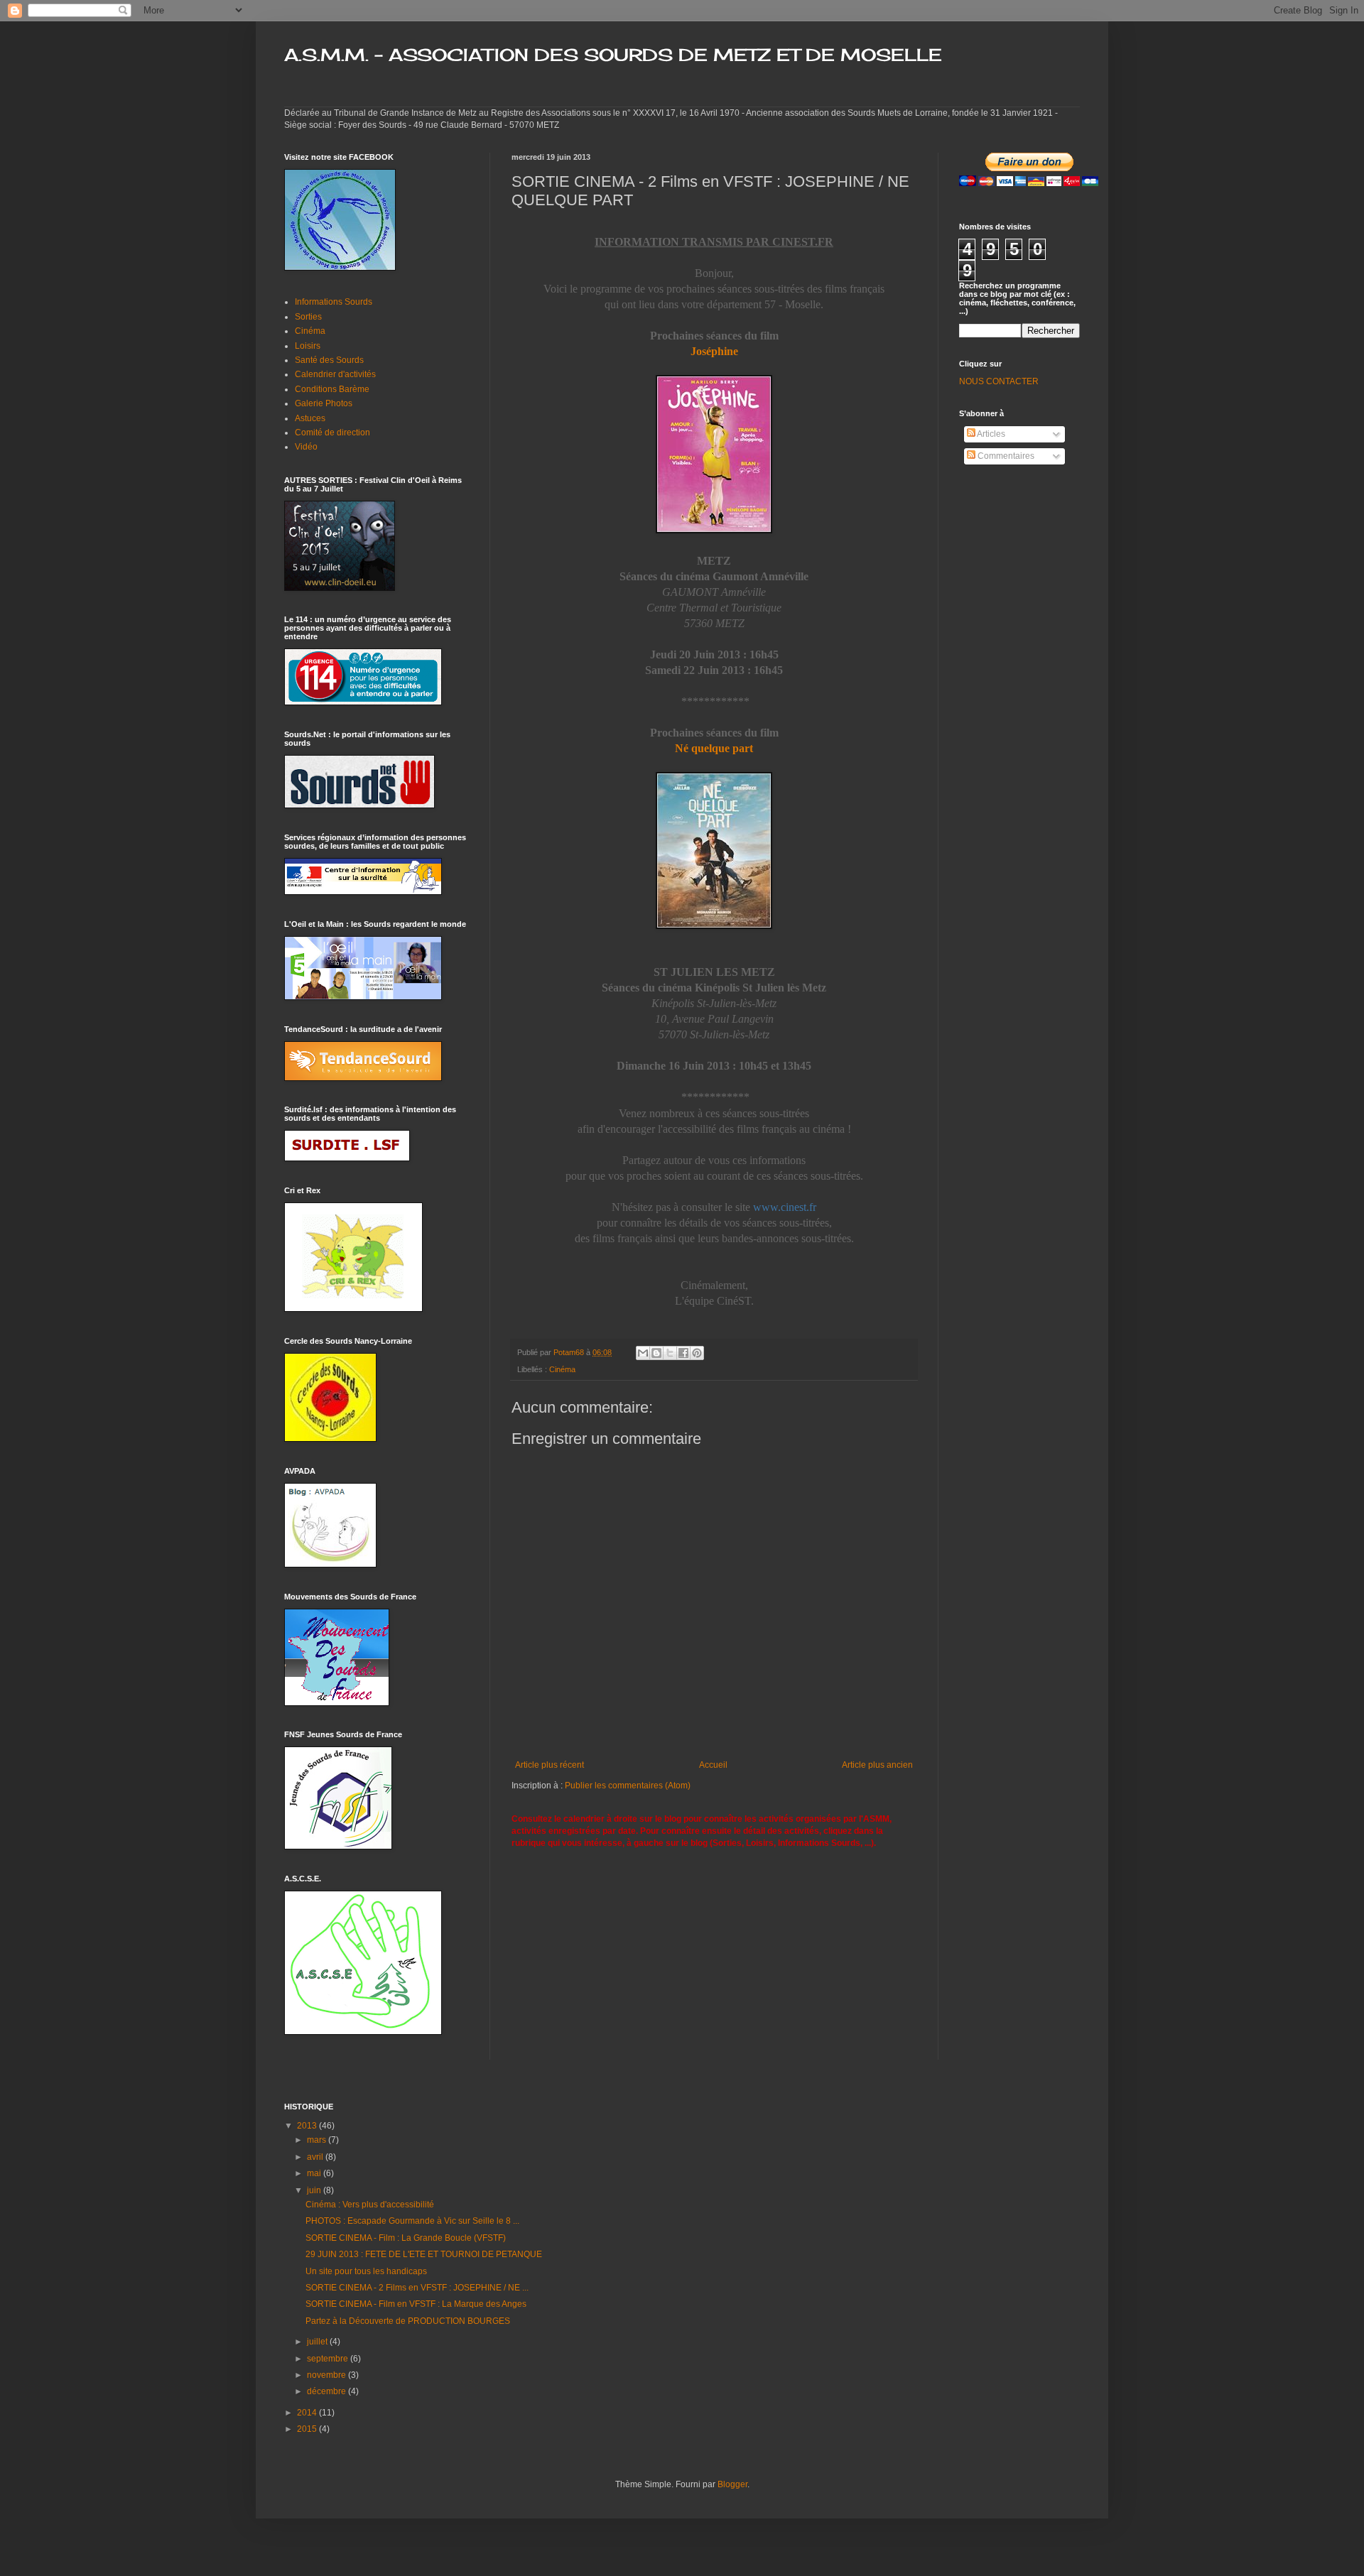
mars (318, 2140)
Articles (990, 434)
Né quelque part (714, 748)
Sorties (308, 317)
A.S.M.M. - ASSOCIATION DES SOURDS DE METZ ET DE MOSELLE (613, 55)
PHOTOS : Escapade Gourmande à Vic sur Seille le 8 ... (412, 2221)
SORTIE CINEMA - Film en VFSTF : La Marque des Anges (416, 2304)
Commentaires (1005, 456)
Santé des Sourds (329, 360)
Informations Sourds (334, 302)
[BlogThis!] (656, 1353)
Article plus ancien (877, 1765)
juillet (318, 2342)
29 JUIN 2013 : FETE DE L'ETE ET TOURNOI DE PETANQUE (424, 2254)
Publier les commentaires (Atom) (628, 1786)
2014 (308, 2413)
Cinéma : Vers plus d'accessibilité (370, 2205)
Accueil (713, 1765)
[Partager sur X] (670, 1353)
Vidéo (306, 447)
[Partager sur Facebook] (683, 1353)
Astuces (310, 418)
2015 (308, 2429)
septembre (329, 2359)
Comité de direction (332, 433)
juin (315, 2190)
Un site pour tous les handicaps (366, 2271)
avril (316, 2157)
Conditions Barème (332, 389)
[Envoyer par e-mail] (643, 1353)
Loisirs (308, 346)
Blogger (732, 2484)
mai (315, 2173)
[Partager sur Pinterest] (697, 1353)
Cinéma (562, 1369)
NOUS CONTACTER (999, 381)
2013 (308, 2126)
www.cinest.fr (785, 1207)
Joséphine (714, 351)
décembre (328, 2391)
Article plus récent (550, 1765)
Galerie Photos (324, 403)
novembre (328, 2375)
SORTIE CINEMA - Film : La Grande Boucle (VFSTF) (406, 2238)
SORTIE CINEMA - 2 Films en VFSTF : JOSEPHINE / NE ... (417, 2288)
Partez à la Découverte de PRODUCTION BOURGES (408, 2321)
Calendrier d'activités (335, 374)
